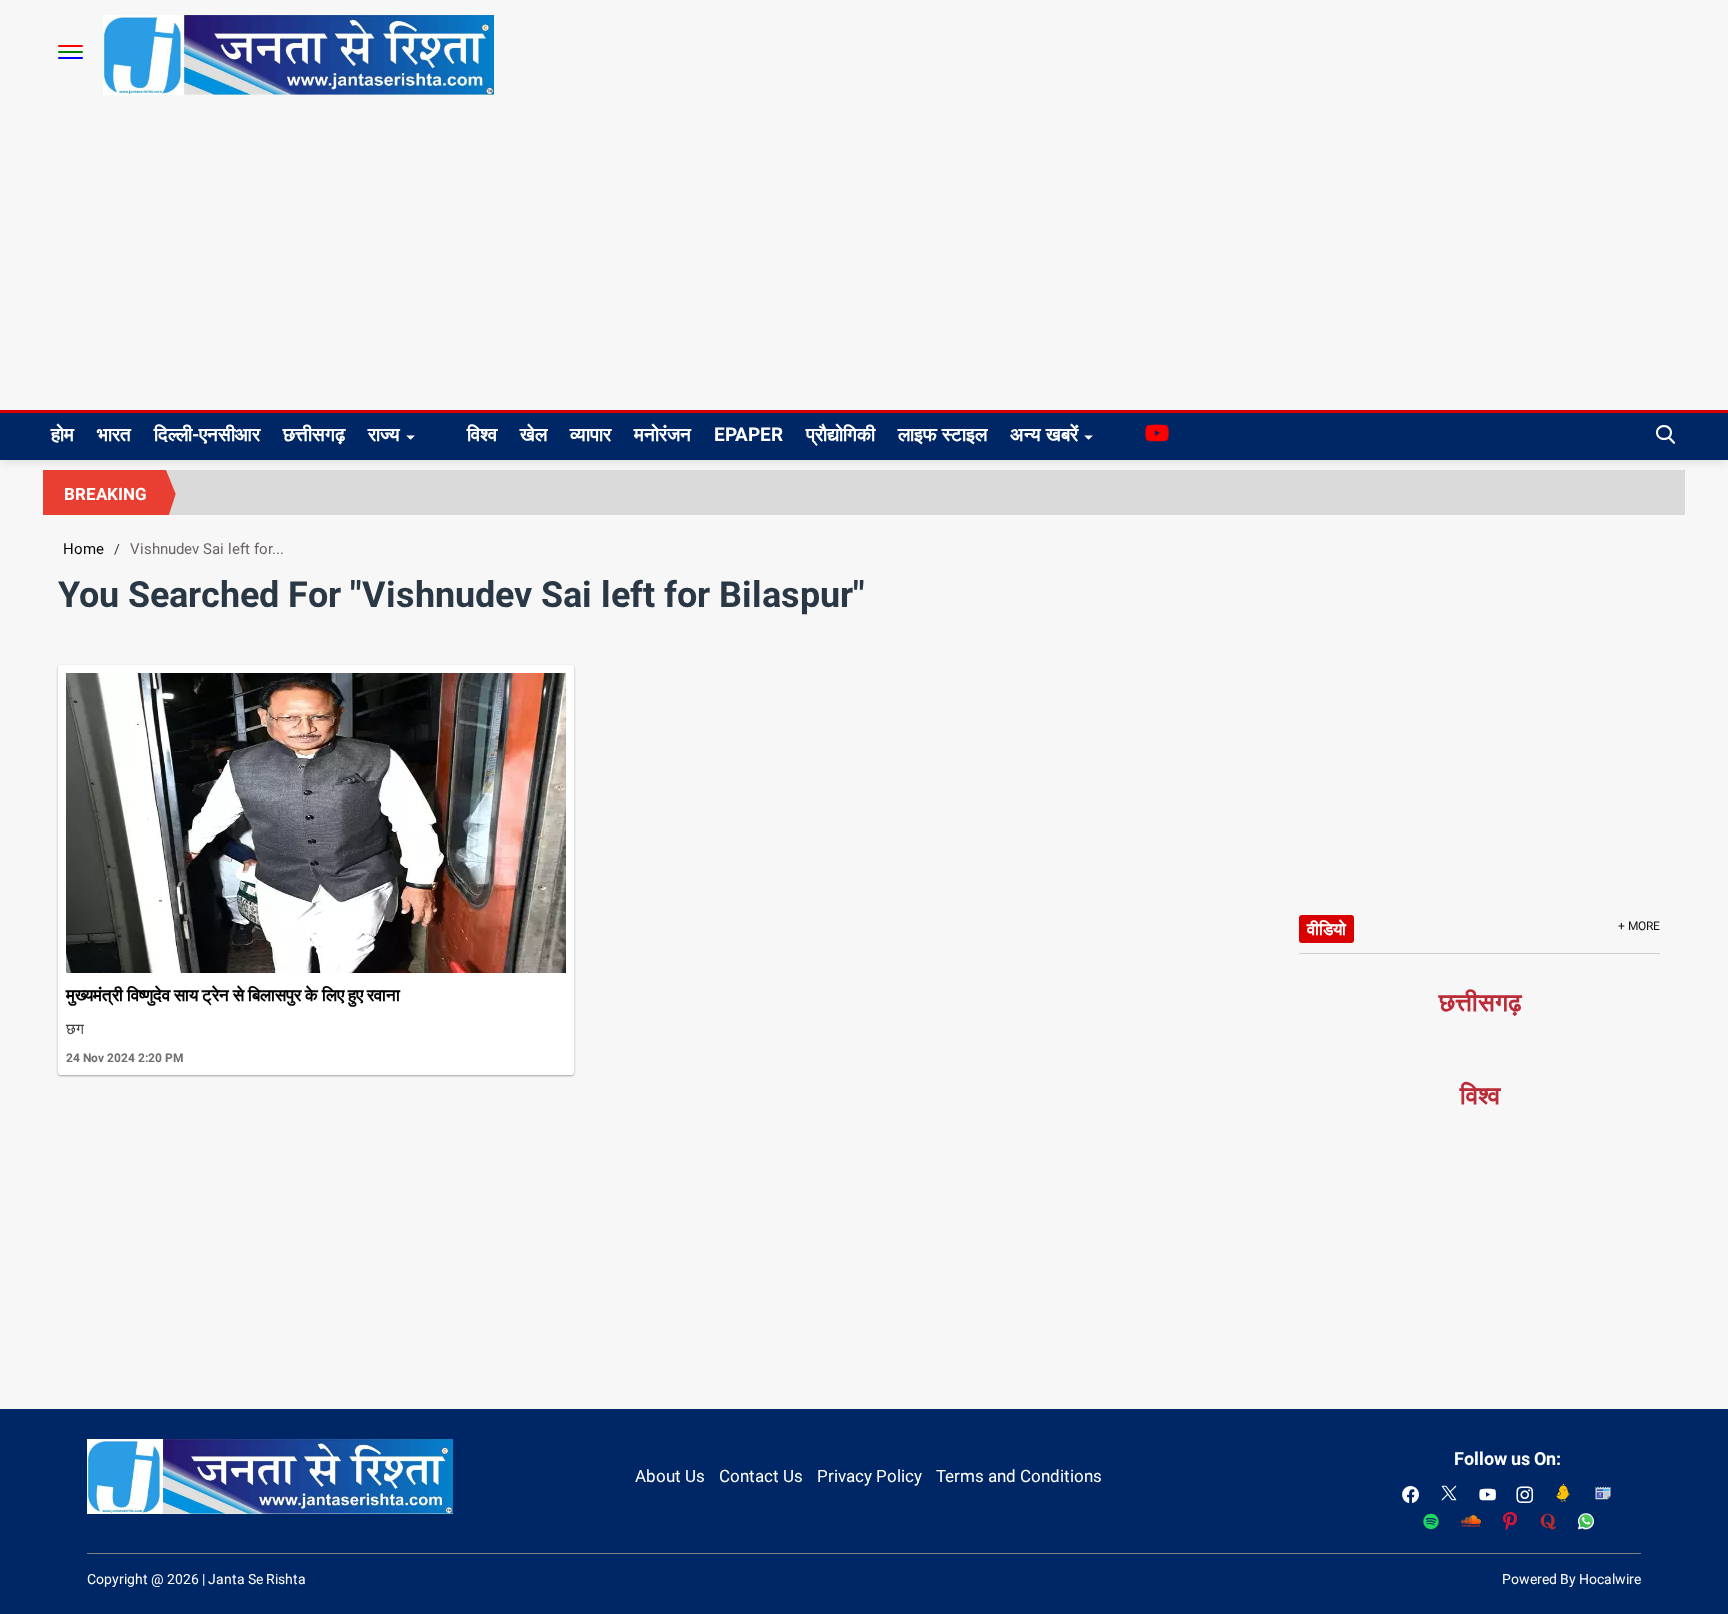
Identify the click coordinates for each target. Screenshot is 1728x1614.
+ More (1639, 926)
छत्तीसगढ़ (314, 434)
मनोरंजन (662, 434)
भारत (114, 434)
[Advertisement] (864, 260)
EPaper (748, 434)
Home (83, 549)
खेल (533, 434)
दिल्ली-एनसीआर (207, 434)
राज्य (384, 434)
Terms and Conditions (1019, 1476)
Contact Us (761, 1476)
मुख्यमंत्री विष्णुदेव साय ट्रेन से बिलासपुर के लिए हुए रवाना (233, 995)
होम (62, 434)
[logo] (298, 54)
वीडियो (1326, 929)
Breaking (105, 494)
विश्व (482, 434)
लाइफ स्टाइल (942, 434)
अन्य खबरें (1044, 434)
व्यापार (590, 434)
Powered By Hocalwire (1571, 1579)
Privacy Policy (869, 1476)
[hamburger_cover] (70, 52)
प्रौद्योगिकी (840, 434)
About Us (670, 1476)
